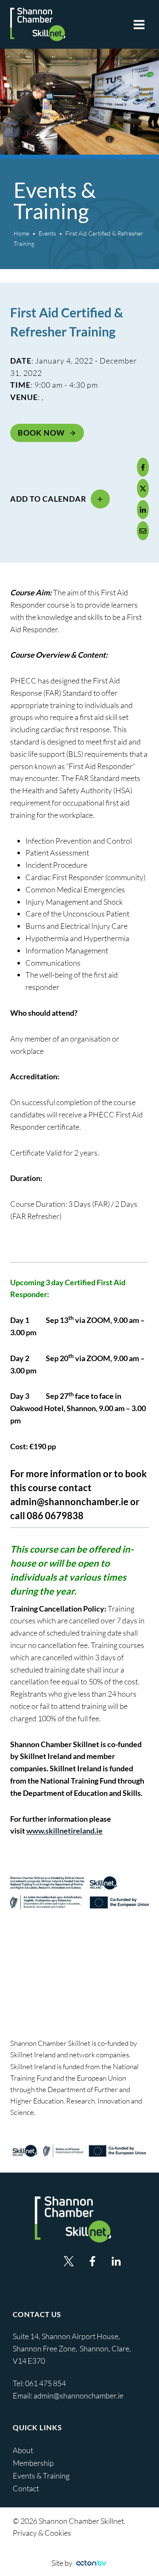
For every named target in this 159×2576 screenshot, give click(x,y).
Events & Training (41, 2476)
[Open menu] (139, 24)
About (23, 2450)
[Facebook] (143, 467)
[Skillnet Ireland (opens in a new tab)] (79, 2151)
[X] (143, 488)
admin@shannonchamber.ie (69, 1502)
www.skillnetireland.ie (64, 1831)
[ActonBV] (91, 2563)
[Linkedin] (116, 2261)
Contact (26, 2488)
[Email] (143, 531)
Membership (33, 2463)
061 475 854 (46, 2383)
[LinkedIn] (143, 510)
